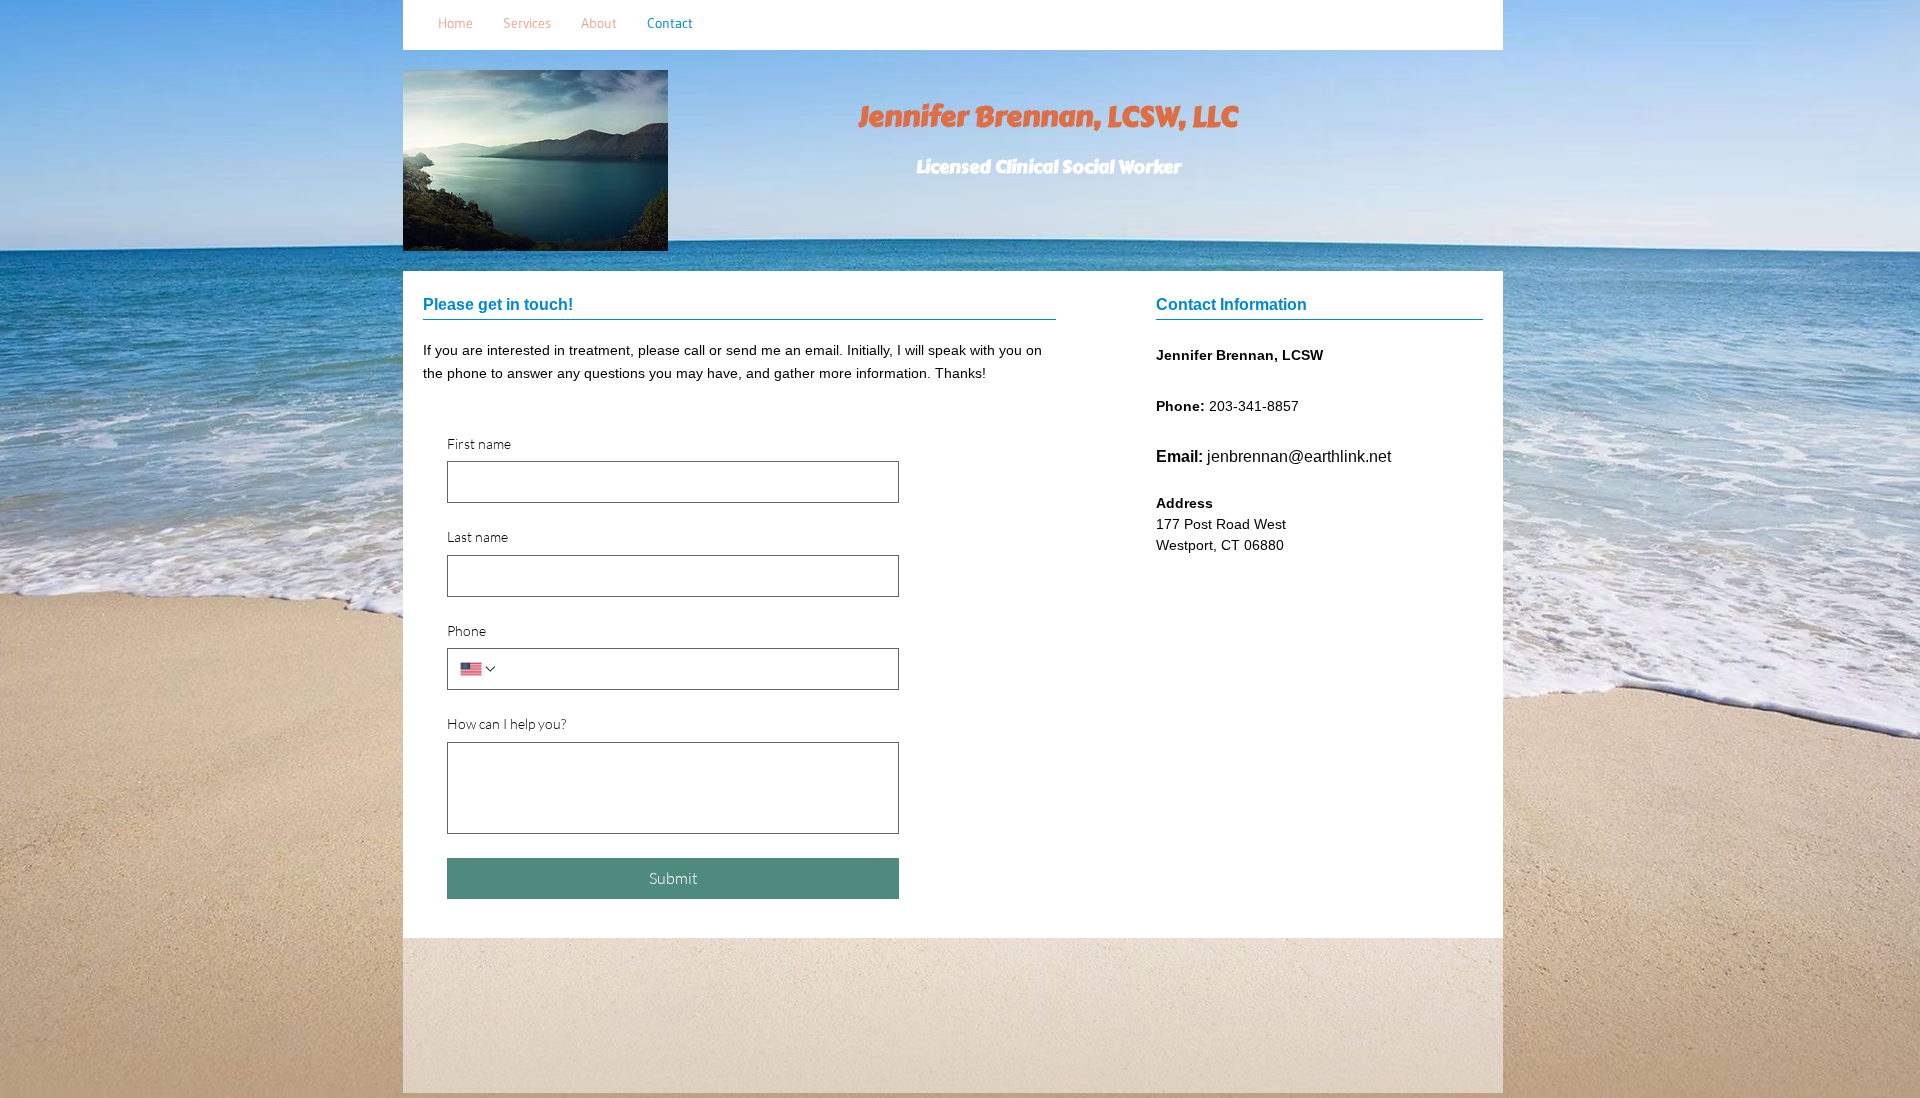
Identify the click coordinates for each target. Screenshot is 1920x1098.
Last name (477, 536)
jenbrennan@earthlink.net (1299, 456)
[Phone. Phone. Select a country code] (479, 669)
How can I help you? (506, 723)
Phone (466, 630)
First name (479, 443)
